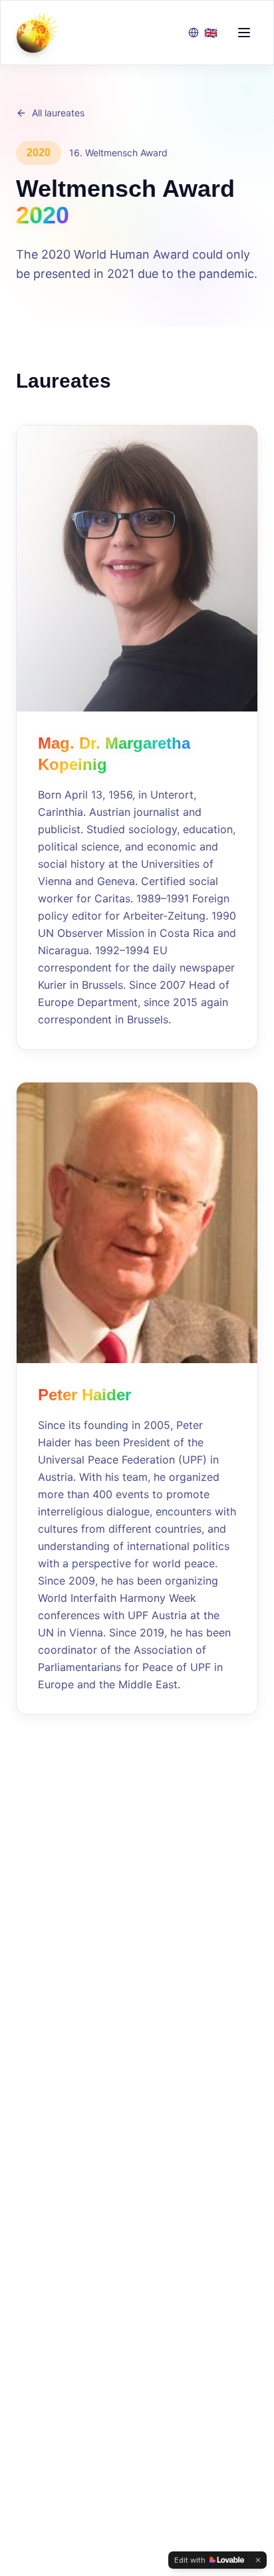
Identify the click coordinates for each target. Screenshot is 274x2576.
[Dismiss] (258, 2560)
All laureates (58, 113)
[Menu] (244, 33)
